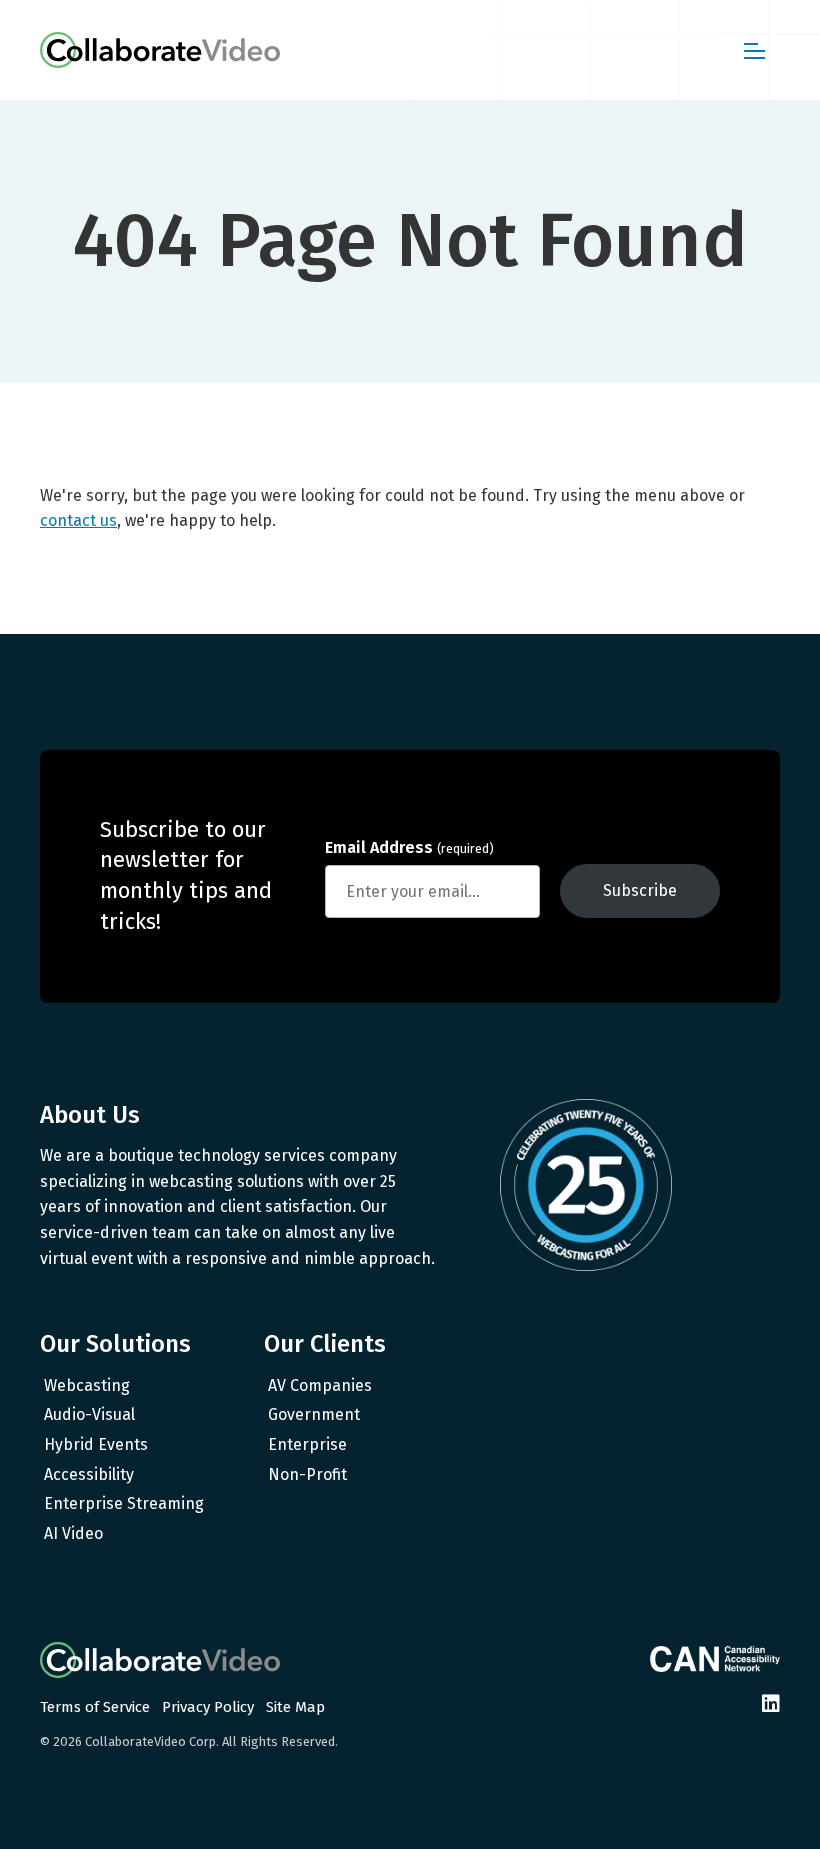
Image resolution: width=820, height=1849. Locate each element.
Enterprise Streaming (124, 1503)
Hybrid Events (96, 1444)
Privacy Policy (208, 1707)
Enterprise (307, 1444)
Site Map (295, 1707)
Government (314, 1414)
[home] (160, 50)
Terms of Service (95, 1707)
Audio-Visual (89, 1414)
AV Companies (320, 1385)
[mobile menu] (754, 50)
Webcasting (87, 1385)
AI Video (73, 1533)
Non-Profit (307, 1474)
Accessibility (89, 1474)
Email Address (409, 847)
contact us (78, 520)
